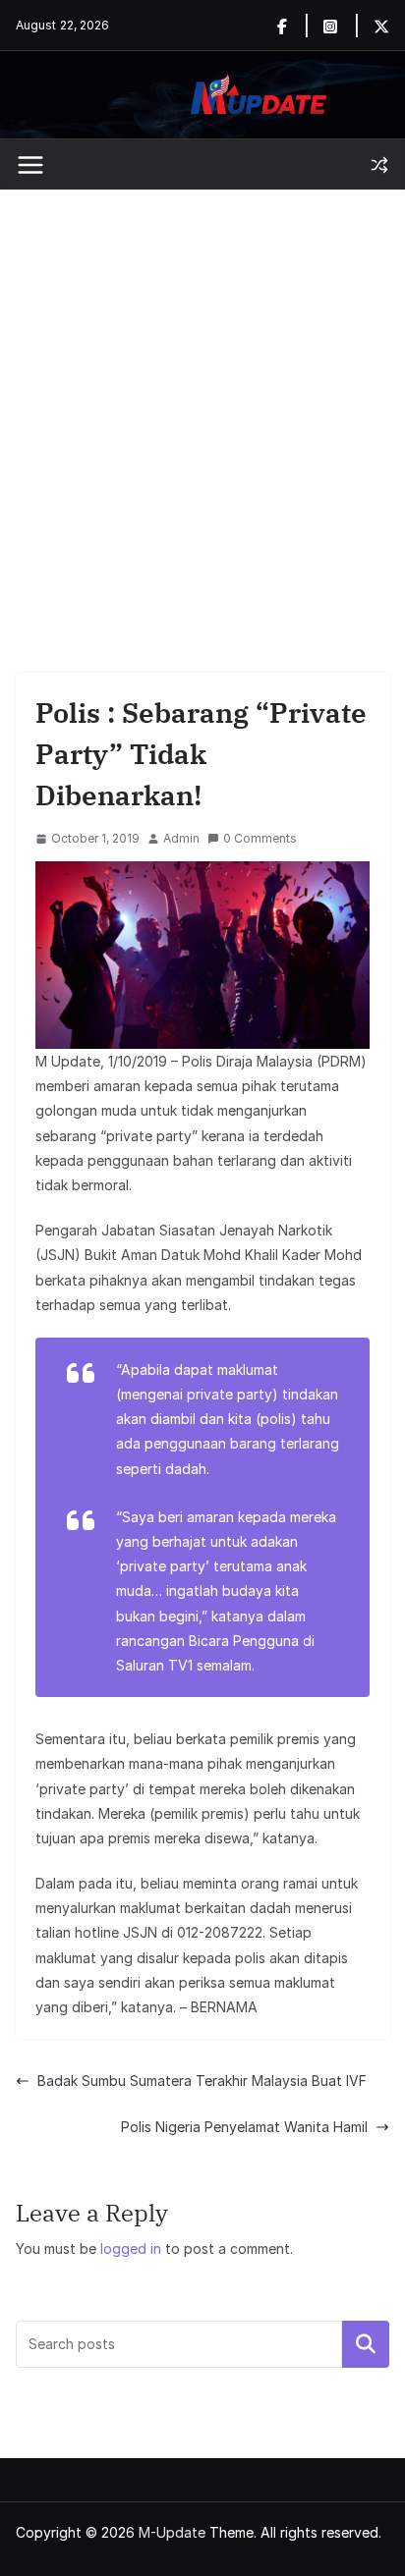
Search (366, 2343)
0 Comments (260, 838)
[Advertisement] (202, 402)
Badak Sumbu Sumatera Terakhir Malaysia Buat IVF (202, 2081)
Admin (181, 838)
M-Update (172, 2532)
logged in (131, 2248)
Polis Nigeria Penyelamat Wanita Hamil (244, 2127)
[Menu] (30, 165)
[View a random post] (379, 165)
